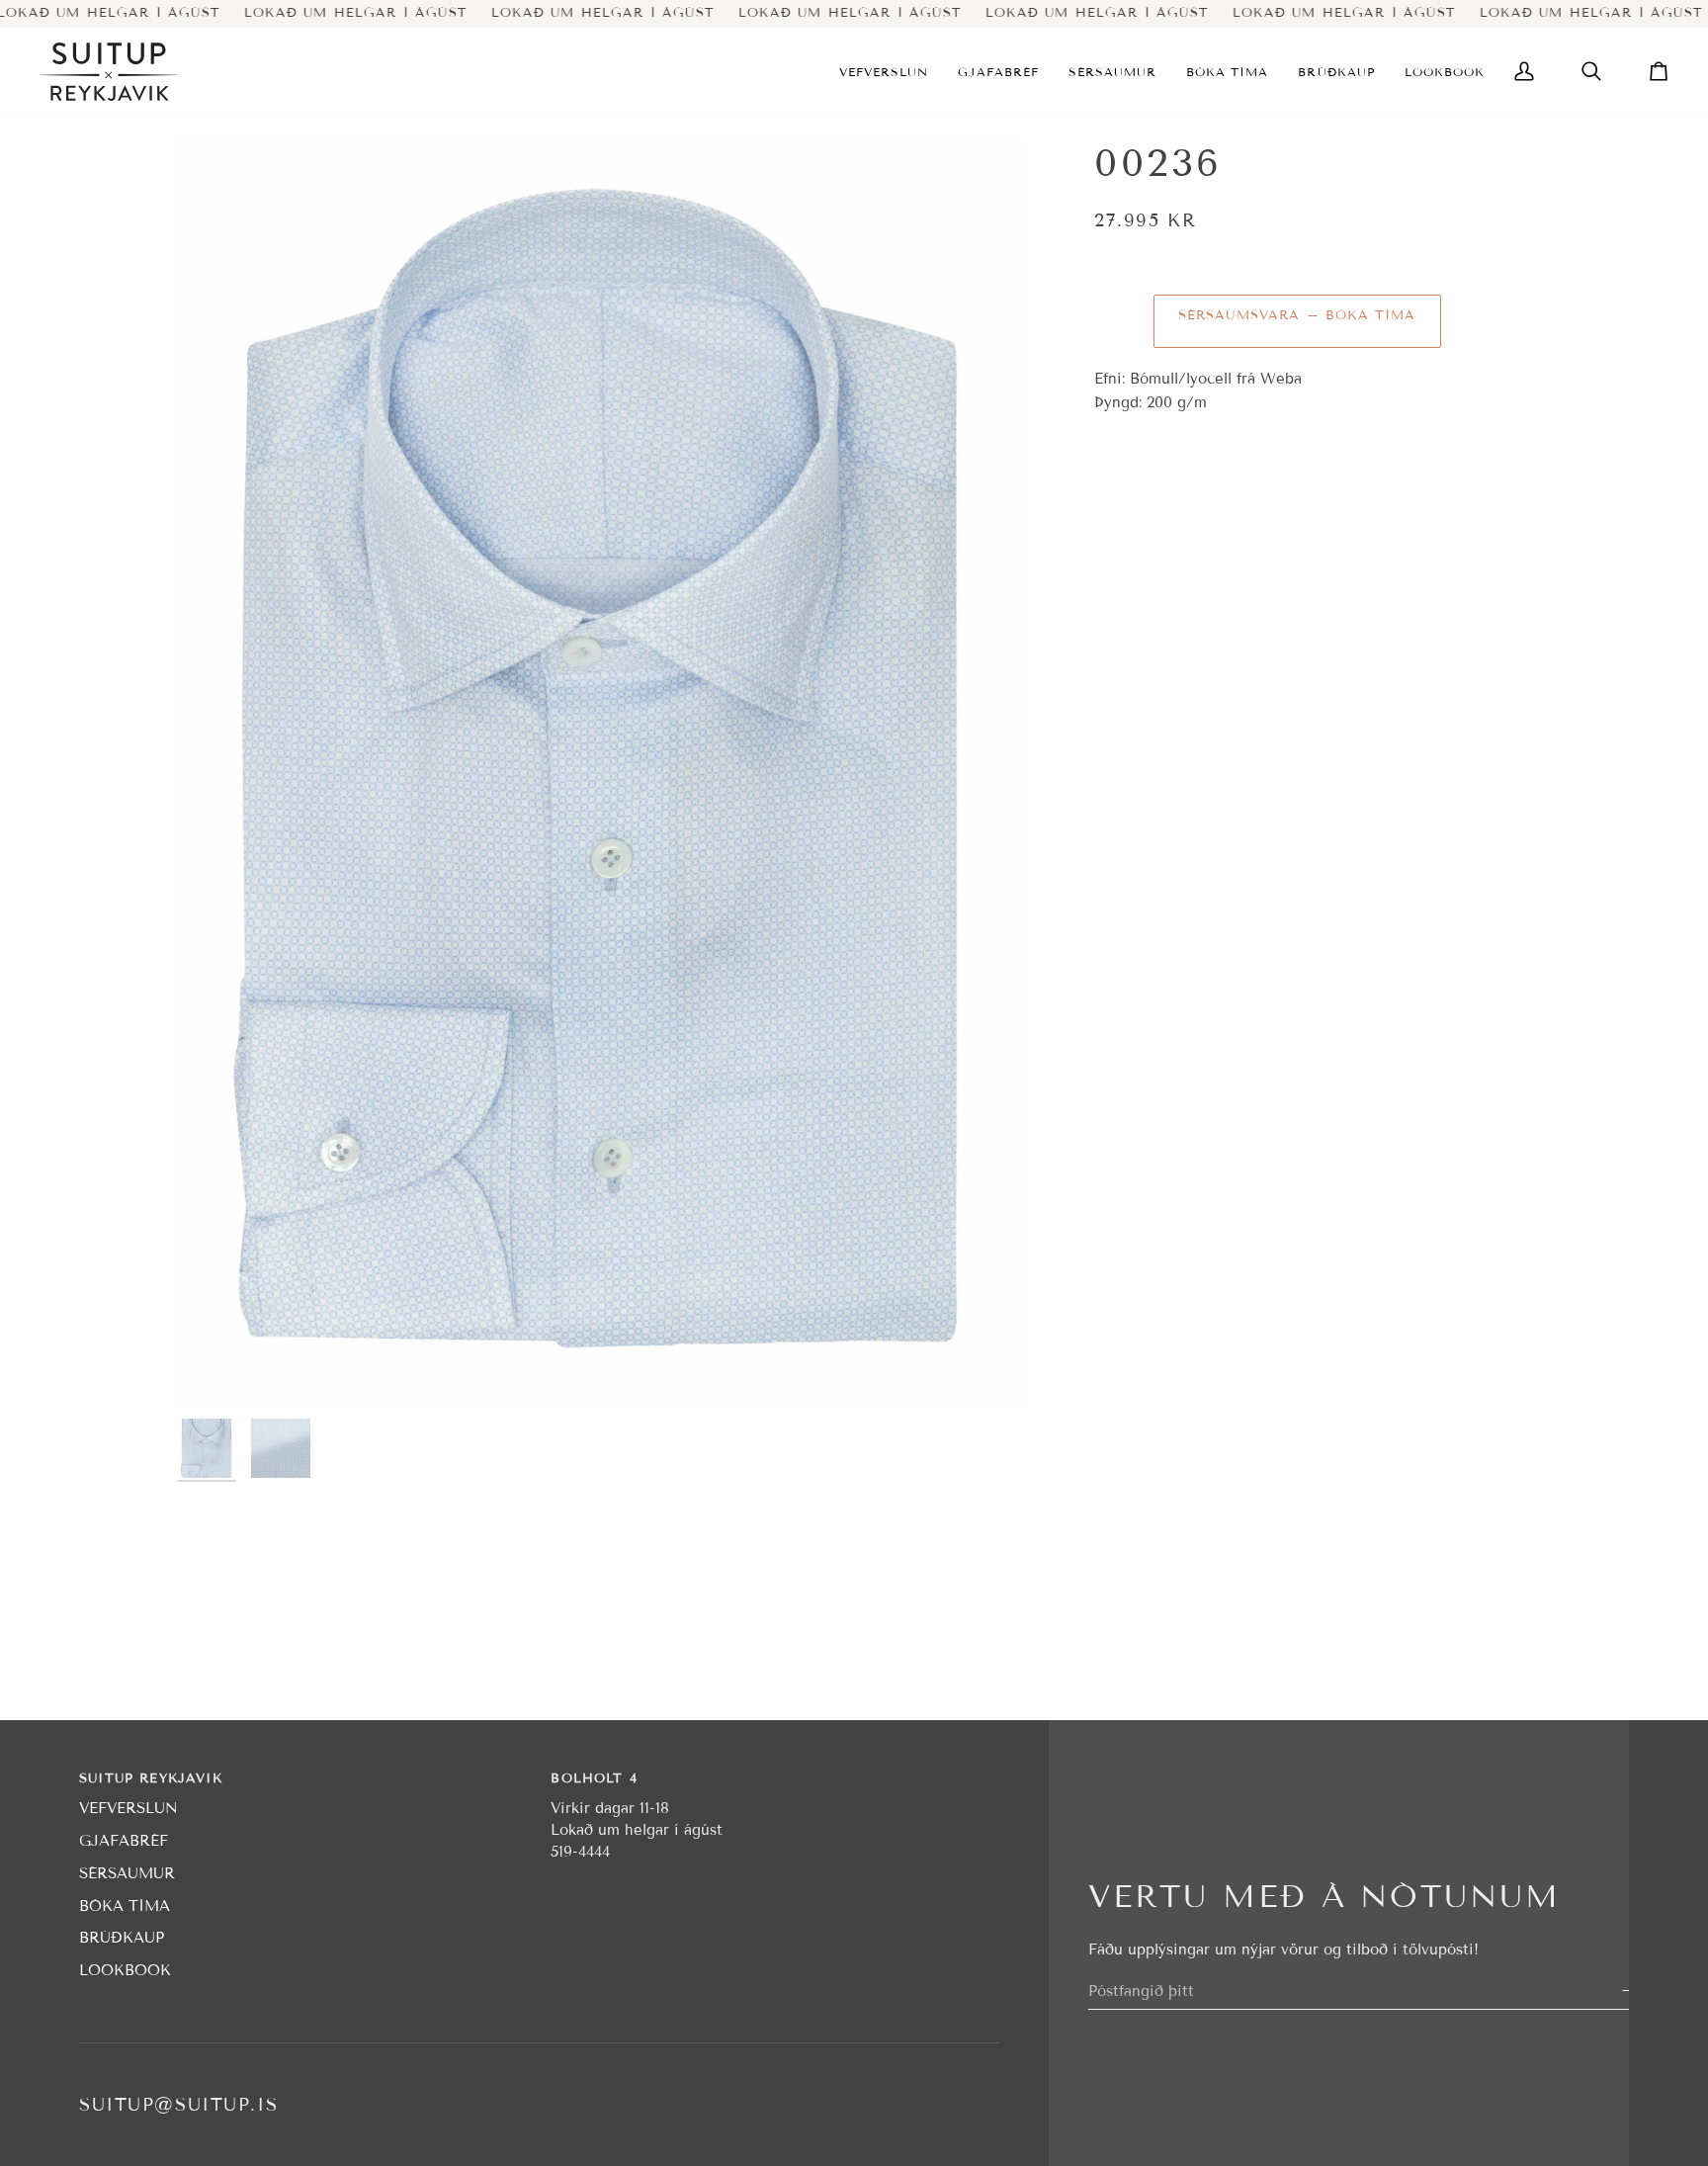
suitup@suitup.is (178, 2105)
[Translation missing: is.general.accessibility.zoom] (600, 774)
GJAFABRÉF (124, 1841)
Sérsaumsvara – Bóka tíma (1297, 315)
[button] (884, 72)
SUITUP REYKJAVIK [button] (151, 1778)
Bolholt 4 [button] (594, 1778)
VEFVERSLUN (128, 1808)
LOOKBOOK (125, 1970)
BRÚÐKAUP (122, 1938)
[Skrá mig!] (1626, 1991)
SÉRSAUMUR (127, 1873)
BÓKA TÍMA (125, 1906)
